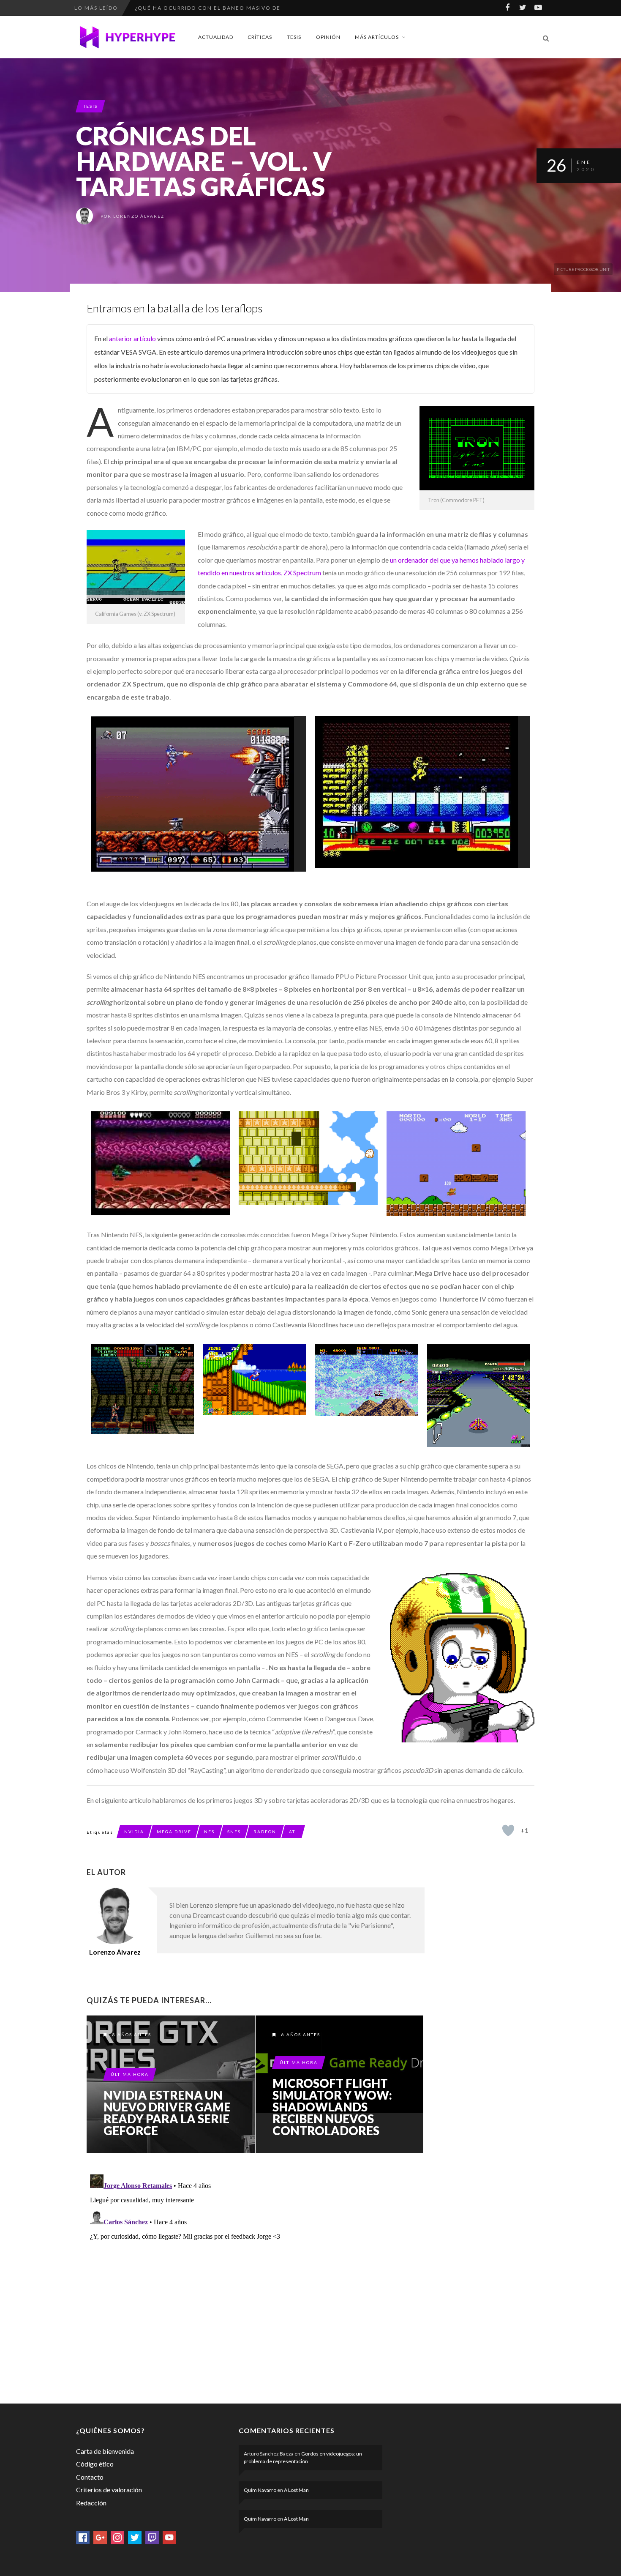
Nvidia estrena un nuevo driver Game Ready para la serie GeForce (167, 2113)
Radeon (265, 1832)
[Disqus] (256, 2277)
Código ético (95, 2464)
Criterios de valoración (109, 2490)
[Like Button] (508, 1830)
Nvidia (134, 1832)
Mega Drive (174, 1832)
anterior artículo (132, 338)
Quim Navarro (260, 2490)
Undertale (153, 8)
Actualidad (216, 37)
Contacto (90, 2477)
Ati (293, 1832)
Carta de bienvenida (105, 2451)
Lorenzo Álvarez (139, 216)
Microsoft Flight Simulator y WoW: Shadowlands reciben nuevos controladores (332, 2107)
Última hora (130, 2074)
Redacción (91, 2503)
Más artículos (377, 37)
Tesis (294, 37)
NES (209, 1832)
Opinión (328, 37)
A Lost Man (296, 2490)
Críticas (260, 37)
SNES (234, 1832)
